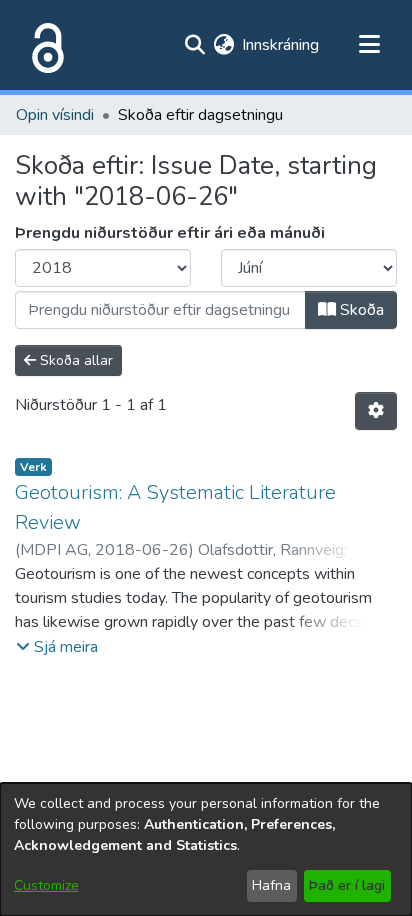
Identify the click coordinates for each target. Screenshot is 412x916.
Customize (46, 885)
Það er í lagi (347, 885)
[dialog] (206, 849)
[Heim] (44, 45)
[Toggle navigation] (369, 45)
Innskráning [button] (281, 45)
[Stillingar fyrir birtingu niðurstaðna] (376, 411)
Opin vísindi (55, 115)
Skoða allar (74, 360)
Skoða (360, 310)
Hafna (271, 885)
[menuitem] (223, 45)
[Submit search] (194, 45)
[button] (57, 647)
